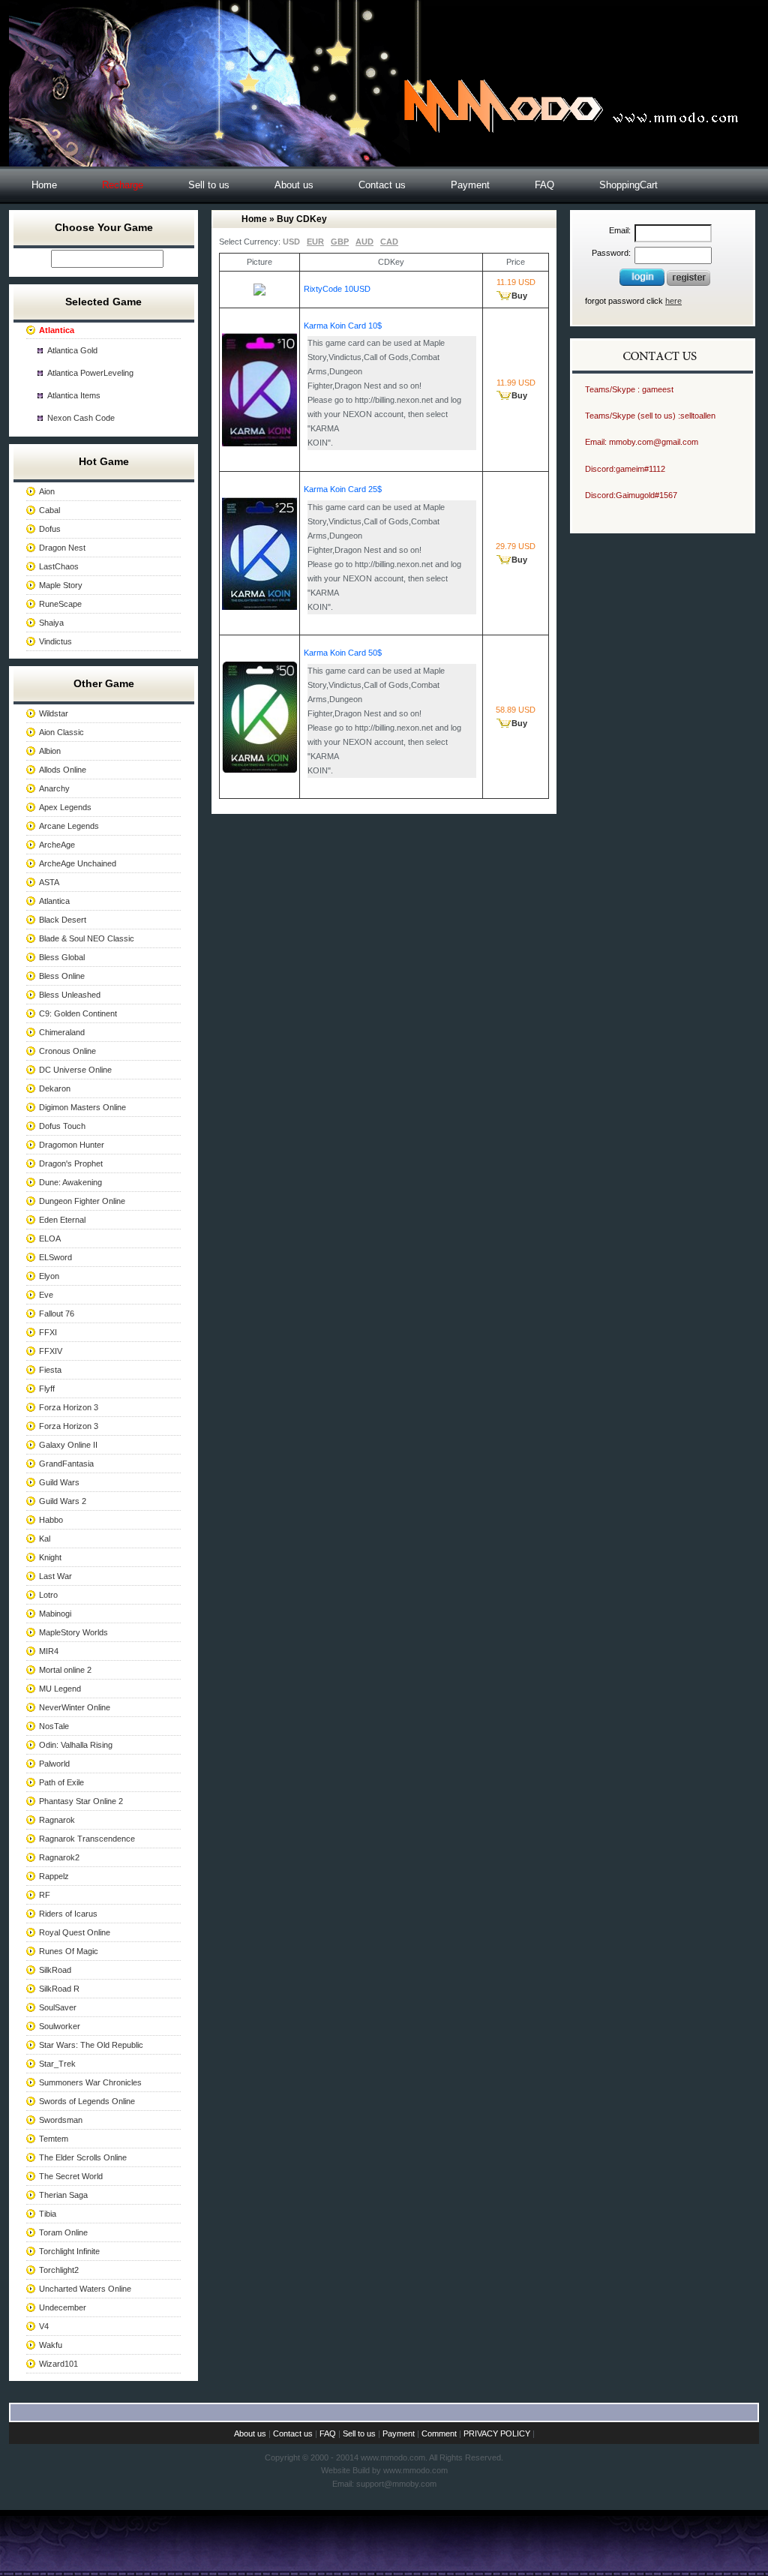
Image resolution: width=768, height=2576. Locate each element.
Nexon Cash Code (81, 418)
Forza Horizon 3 (69, 1407)
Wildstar (54, 713)
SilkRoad (55, 1970)
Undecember (63, 2307)
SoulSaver (58, 2007)
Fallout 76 (57, 1314)
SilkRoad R (59, 1989)
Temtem (54, 2139)
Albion (50, 751)
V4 (44, 2326)
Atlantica (54, 901)
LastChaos (59, 566)
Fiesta (50, 1370)
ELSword (55, 1257)
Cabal (49, 510)
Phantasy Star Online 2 (81, 1801)
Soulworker (60, 2026)
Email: (620, 230)
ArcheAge (57, 845)
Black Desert (63, 920)
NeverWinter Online (75, 1707)
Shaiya (51, 623)
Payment (470, 185)
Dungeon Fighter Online (82, 1201)
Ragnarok (57, 1820)
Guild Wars (59, 1482)
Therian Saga (63, 2195)
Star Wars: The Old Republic (91, 2045)
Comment (439, 2433)
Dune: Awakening (70, 1182)
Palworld (54, 1764)
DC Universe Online (75, 1070)
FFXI (48, 1332)
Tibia (48, 2214)
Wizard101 (58, 2364)
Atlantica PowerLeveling (90, 373)
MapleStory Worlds (73, 1632)
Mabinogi (55, 1614)
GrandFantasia (66, 1464)
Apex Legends (65, 807)
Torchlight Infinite (69, 2251)
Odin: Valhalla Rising (76, 1745)
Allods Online (63, 770)
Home (44, 185)
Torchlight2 (59, 2270)
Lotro (48, 1595)
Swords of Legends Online (87, 2101)
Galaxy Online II (68, 1445)
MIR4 (49, 1651)
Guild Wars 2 (63, 1501)
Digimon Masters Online (82, 1107)
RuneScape (60, 604)
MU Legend (60, 1689)
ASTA (49, 882)
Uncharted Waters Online (85, 2289)
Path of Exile (61, 1782)
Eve (46, 1295)
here (673, 301)
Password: (611, 253)
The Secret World (71, 2176)
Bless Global (62, 957)
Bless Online (62, 976)
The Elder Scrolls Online (83, 2157)
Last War (55, 1576)
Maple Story (61, 585)
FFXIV (51, 1351)
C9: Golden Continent (78, 1013)
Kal (45, 1539)
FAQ (544, 185)
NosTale (54, 1726)
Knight (50, 1557)
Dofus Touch (62, 1126)
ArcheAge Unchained (78, 863)
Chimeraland (62, 1032)
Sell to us (209, 185)
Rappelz (54, 1876)
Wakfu (51, 2345)
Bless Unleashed (70, 995)
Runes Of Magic (69, 1951)
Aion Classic (61, 732)
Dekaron (55, 1088)
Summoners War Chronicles (90, 2082)
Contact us (382, 185)
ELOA (50, 1238)
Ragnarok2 (59, 1857)
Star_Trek (57, 2064)
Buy (519, 296)
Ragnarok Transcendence (87, 1839)
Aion (47, 491)
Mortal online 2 (65, 1670)
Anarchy (54, 788)
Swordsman (61, 2120)
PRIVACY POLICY (497, 2433)
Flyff (47, 1389)
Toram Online (63, 2232)
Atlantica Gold (72, 350)
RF (45, 1895)
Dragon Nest (62, 548)
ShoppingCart (628, 185)
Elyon (49, 1276)
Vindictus (55, 641)
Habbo (51, 1520)
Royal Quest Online (75, 1932)
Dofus (50, 529)
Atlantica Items (74, 395)
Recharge (123, 185)
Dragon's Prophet (71, 1163)
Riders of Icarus (68, 1914)
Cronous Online (67, 1051)
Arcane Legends (69, 826)
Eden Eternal (62, 1220)
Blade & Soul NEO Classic (87, 938)
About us (294, 185)
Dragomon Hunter (72, 1145)
